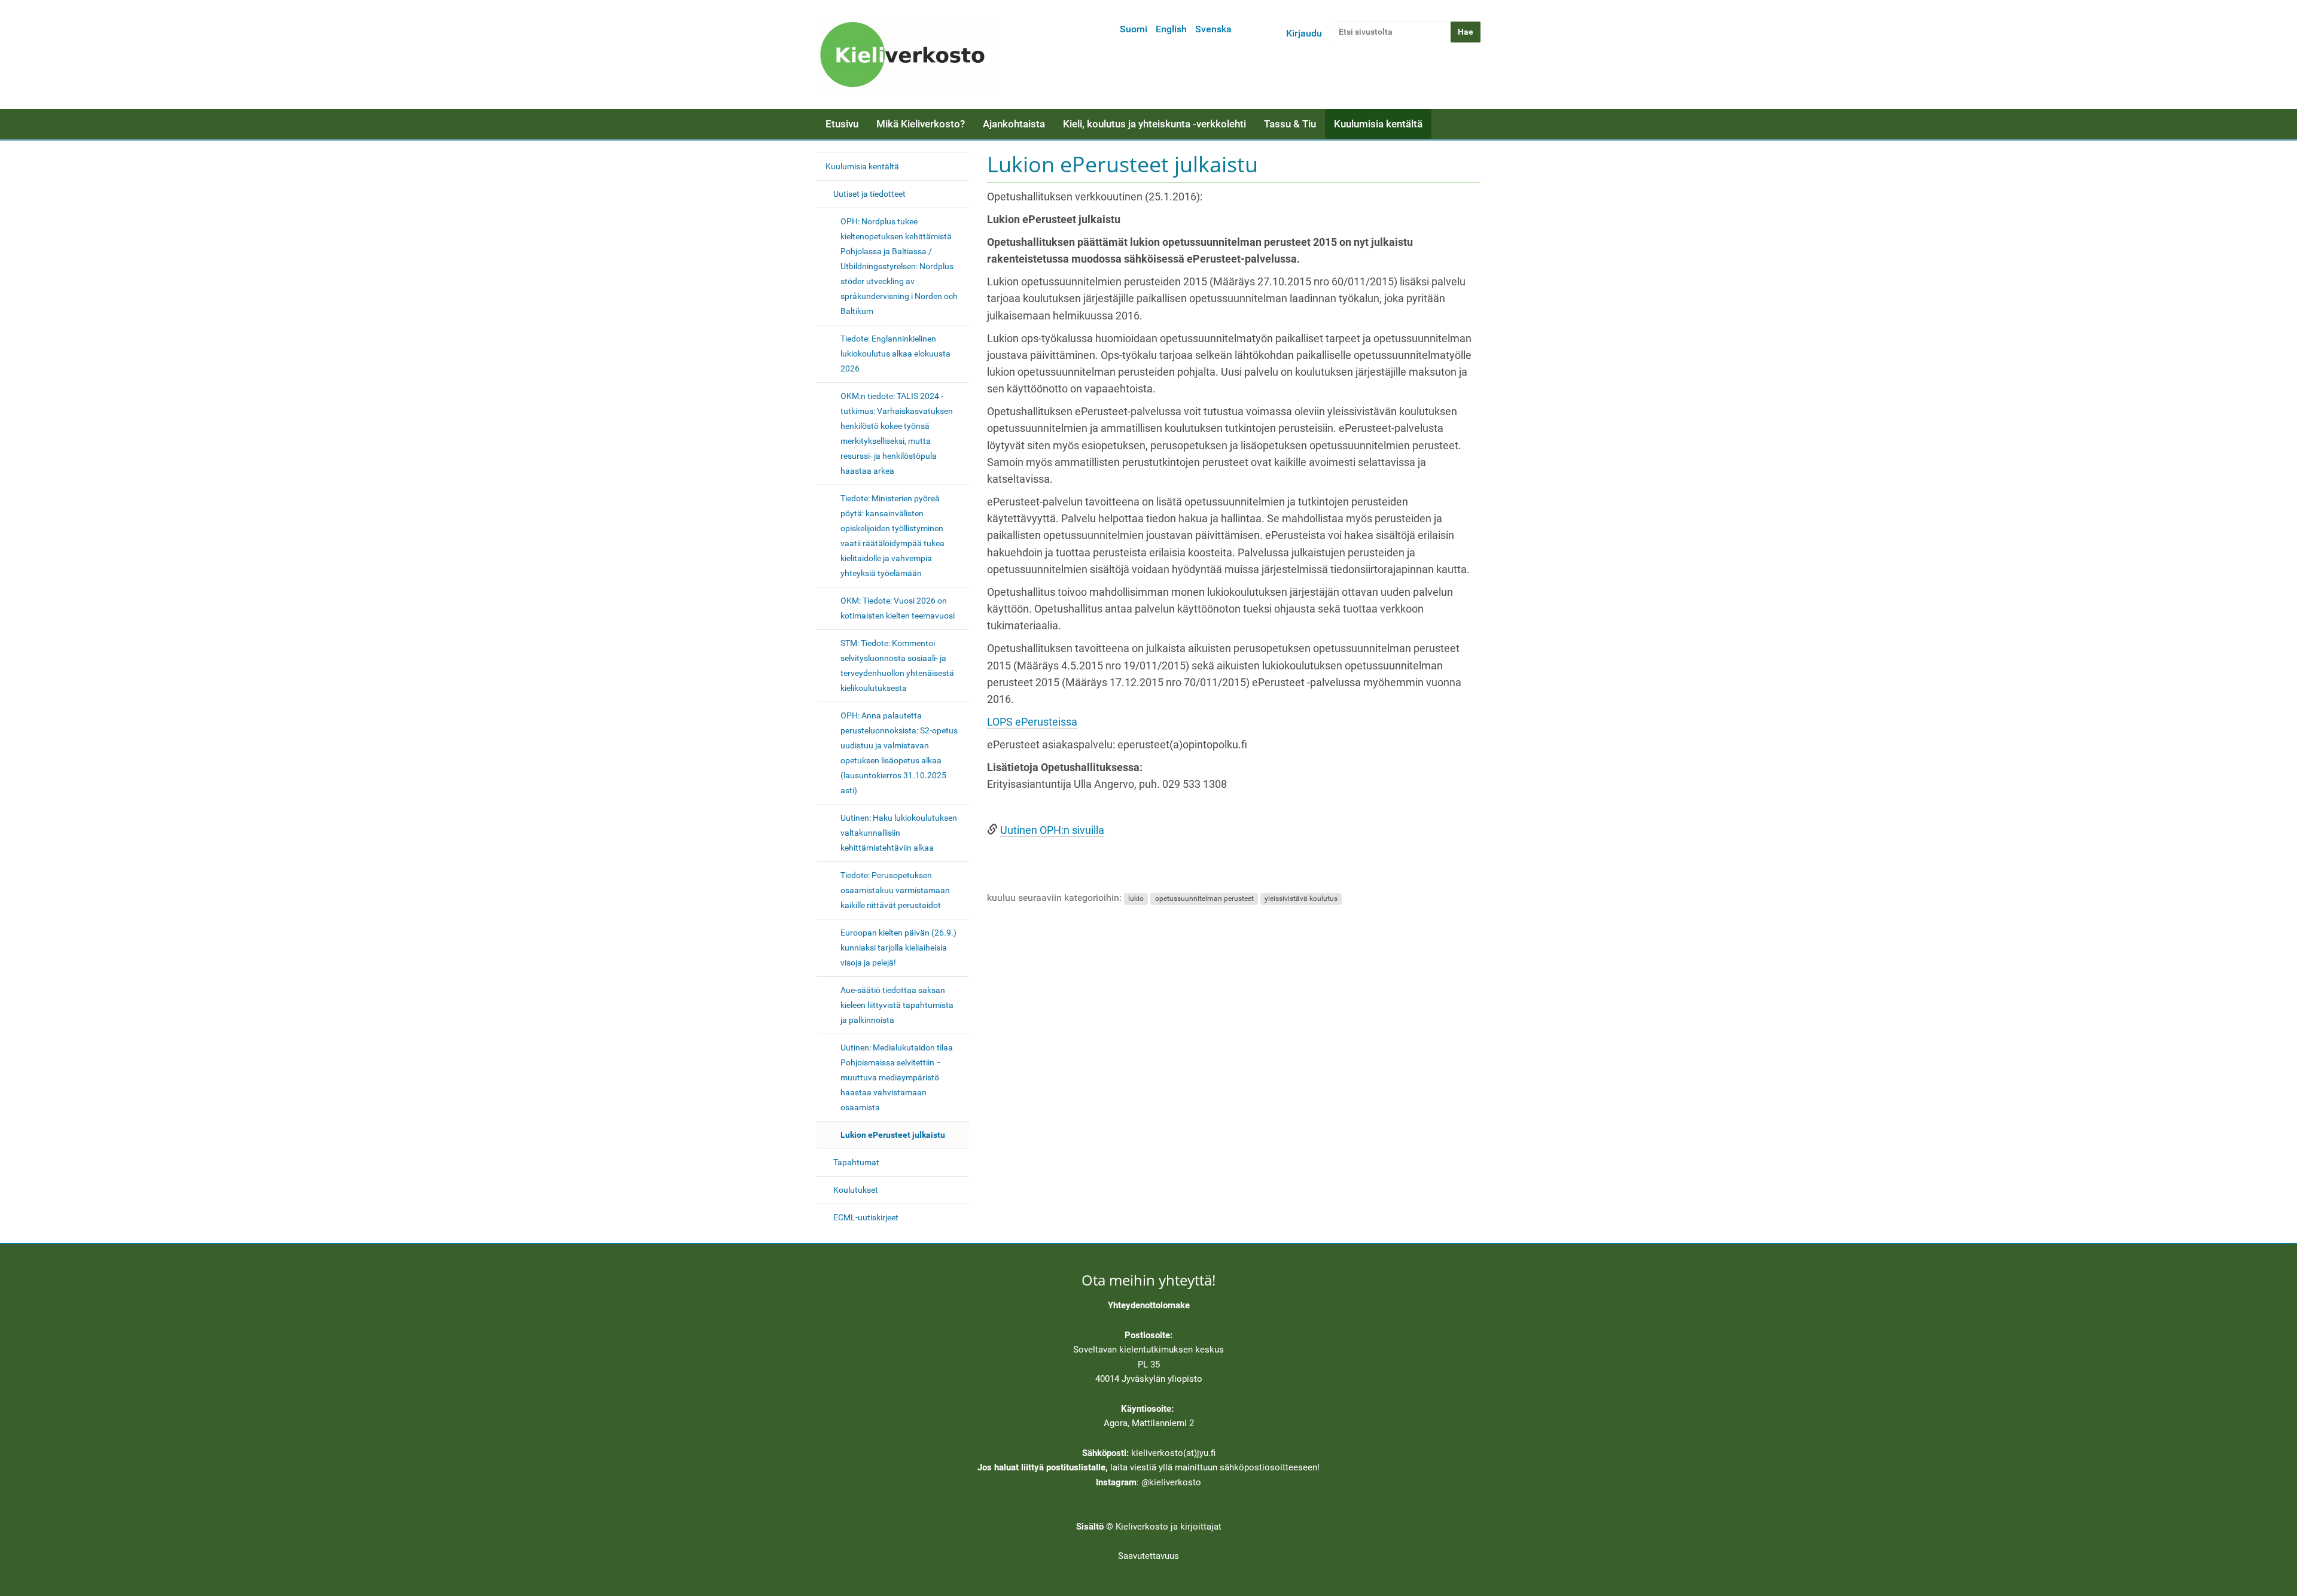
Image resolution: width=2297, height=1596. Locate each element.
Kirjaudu (1304, 33)
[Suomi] (906, 54)
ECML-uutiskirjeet (866, 1217)
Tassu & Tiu (1290, 124)
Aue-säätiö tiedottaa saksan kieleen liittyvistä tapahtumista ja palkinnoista (897, 1005)
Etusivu (842, 124)
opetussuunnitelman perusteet (1204, 898)
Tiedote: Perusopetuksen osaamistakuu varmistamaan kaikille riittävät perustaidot (895, 890)
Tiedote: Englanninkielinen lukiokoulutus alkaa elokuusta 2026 (895, 354)
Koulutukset (856, 1190)
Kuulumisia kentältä (1378, 124)
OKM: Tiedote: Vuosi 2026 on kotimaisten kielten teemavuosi (898, 608)
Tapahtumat (856, 1162)
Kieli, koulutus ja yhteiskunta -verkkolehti (1154, 124)
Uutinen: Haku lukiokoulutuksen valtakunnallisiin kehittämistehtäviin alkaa (899, 833)
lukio (1136, 898)
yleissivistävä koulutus (1301, 898)
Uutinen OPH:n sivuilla (1052, 830)
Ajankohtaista (1014, 124)
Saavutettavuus (1148, 1556)
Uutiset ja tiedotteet (869, 194)
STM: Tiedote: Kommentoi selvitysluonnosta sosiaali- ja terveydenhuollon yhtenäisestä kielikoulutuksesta (897, 665)
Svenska (1213, 29)
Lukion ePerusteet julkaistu (893, 1135)
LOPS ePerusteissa (1032, 722)
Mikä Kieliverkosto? (921, 124)
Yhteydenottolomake (1149, 1305)
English (1171, 29)
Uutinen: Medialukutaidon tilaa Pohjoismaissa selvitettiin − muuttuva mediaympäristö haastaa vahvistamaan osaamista (897, 1077)
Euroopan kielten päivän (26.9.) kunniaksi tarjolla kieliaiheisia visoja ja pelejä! (898, 948)
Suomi (1134, 29)
